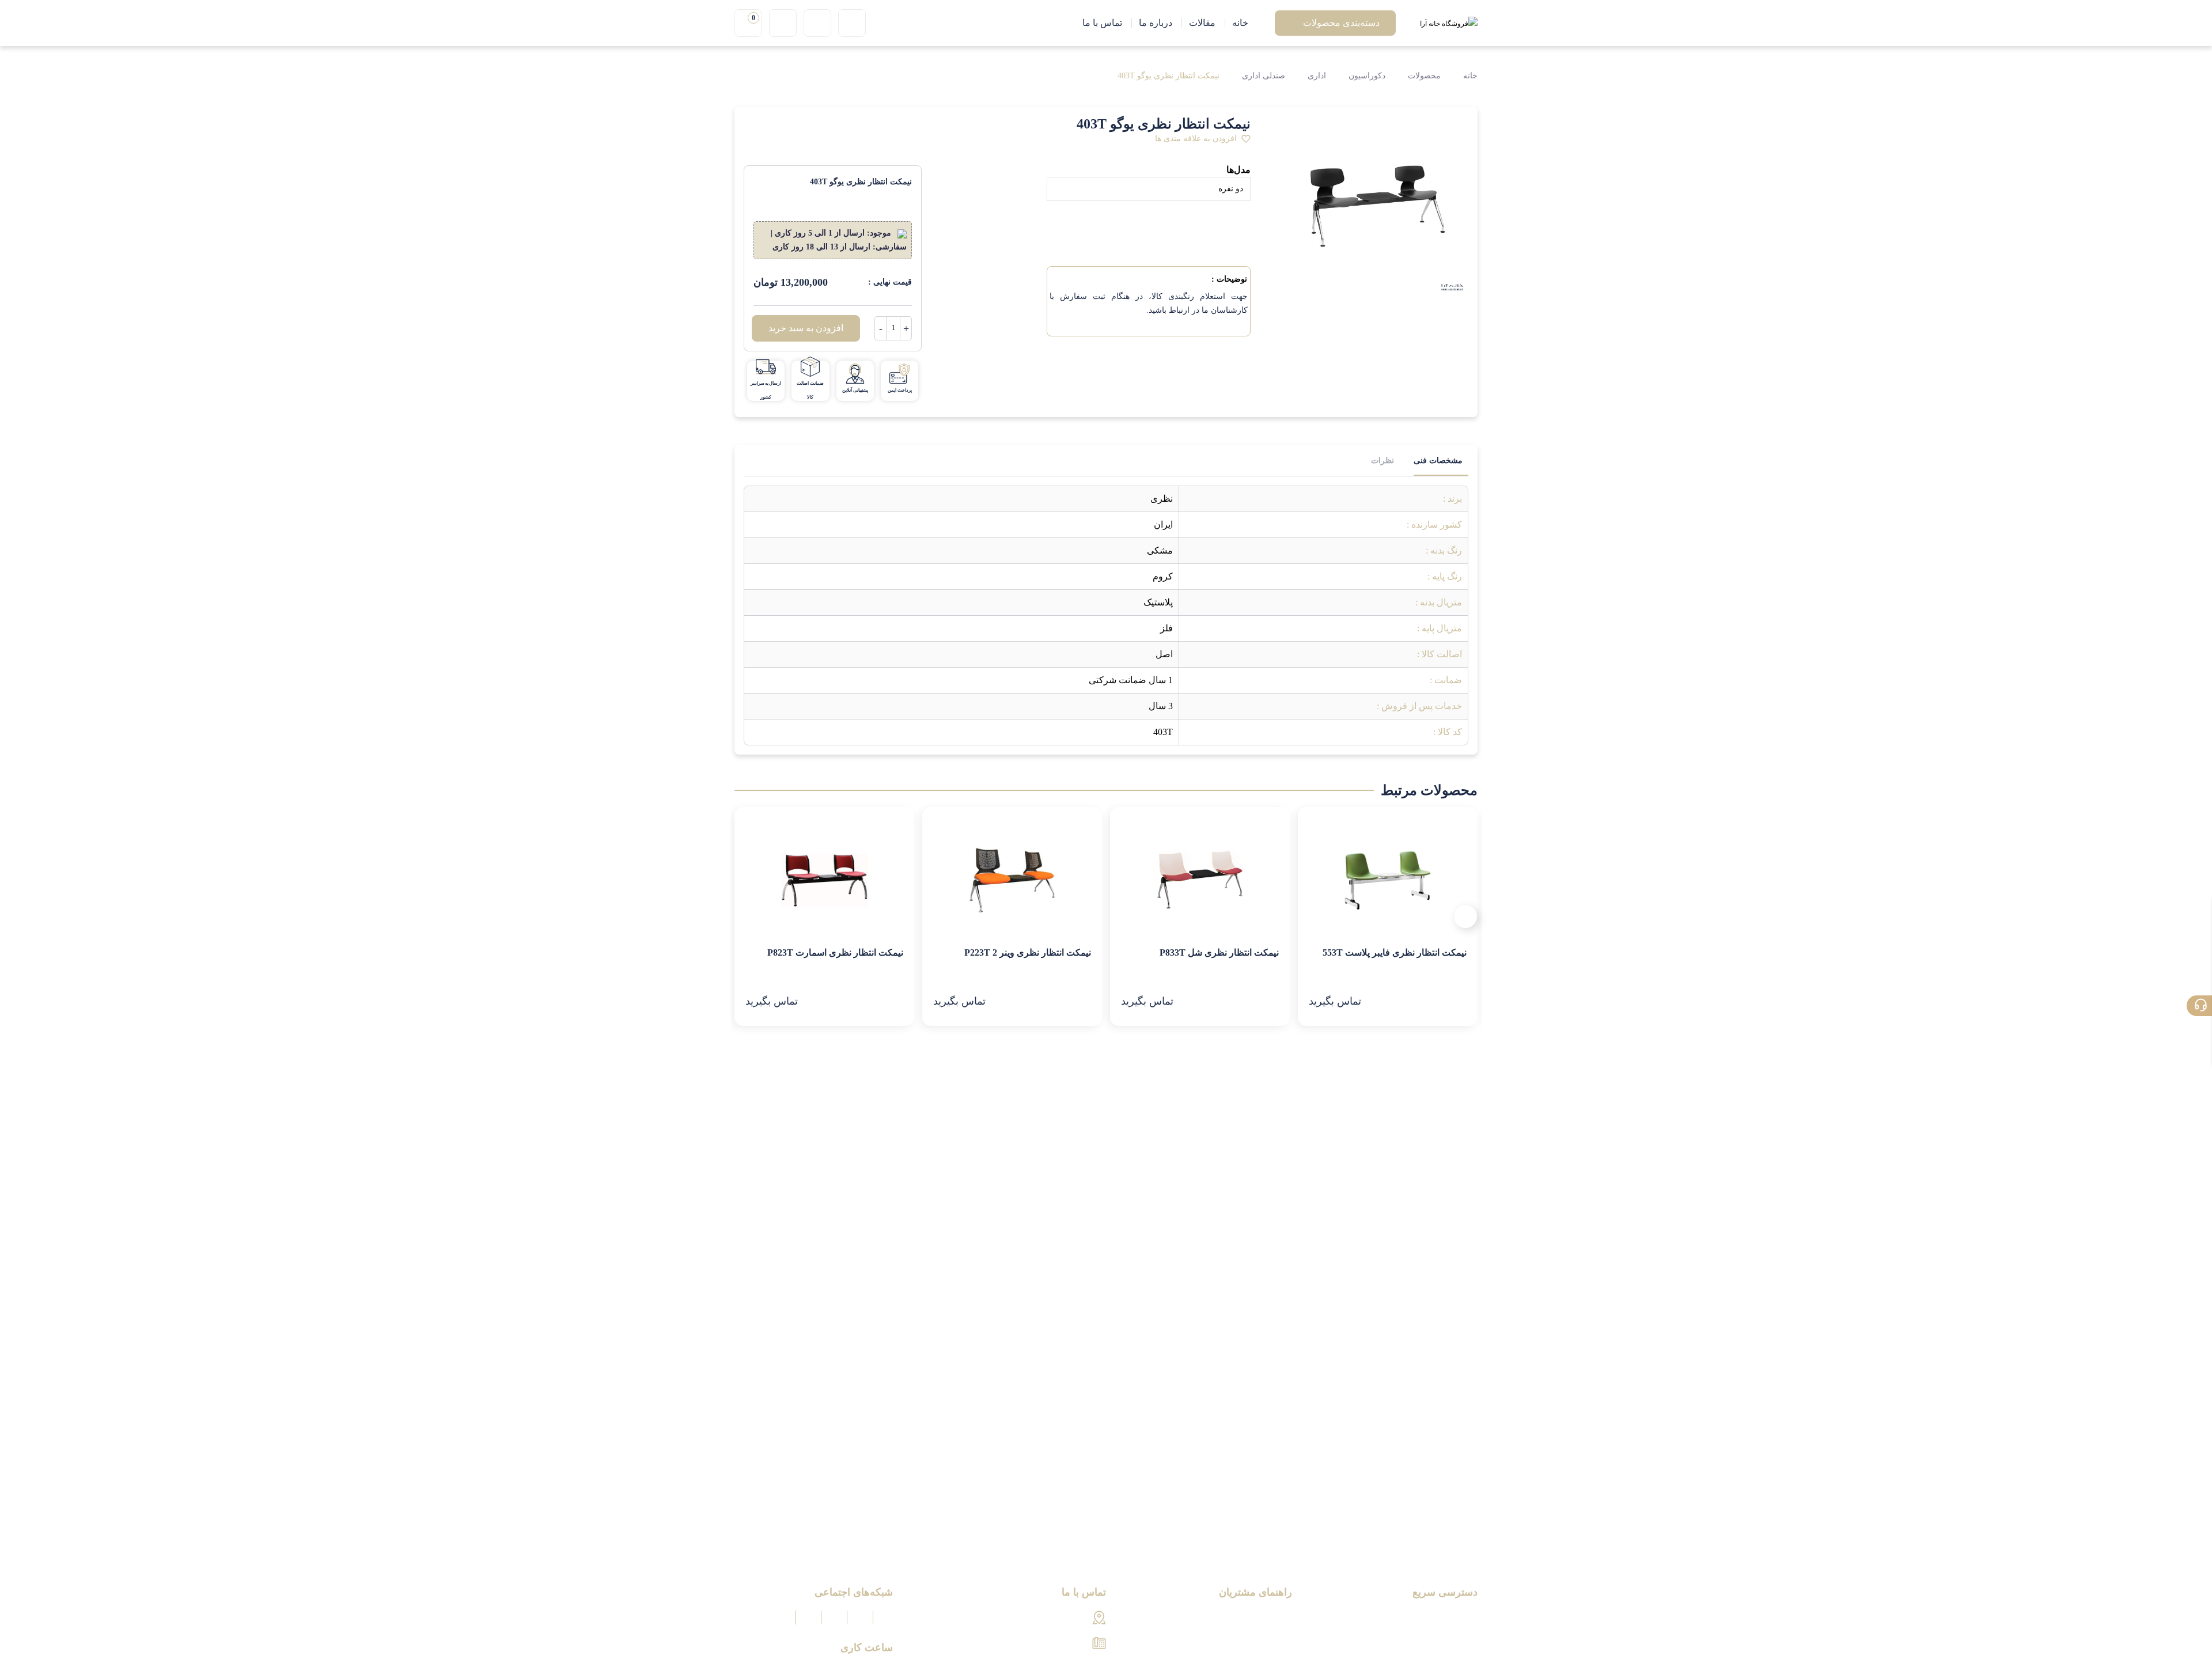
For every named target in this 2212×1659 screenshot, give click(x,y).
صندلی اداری (1264, 76)
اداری (1317, 76)
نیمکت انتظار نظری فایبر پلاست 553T (1395, 952)
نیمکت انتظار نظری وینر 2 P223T (1028, 952)
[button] (1203, 139)
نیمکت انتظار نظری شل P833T (1219, 952)
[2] (774, 126)
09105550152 (1063, 1644)
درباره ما (1461, 1618)
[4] (814, 126)
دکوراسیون (1367, 76)
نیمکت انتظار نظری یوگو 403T (1169, 76)
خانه (1469, 76)
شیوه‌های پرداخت (1259, 1618)
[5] (834, 126)
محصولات (1424, 76)
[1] (754, 126)
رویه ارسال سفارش (1254, 1638)
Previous (1465, 916)
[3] (794, 126)
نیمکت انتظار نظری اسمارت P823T (835, 952)
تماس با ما (1458, 1638)
